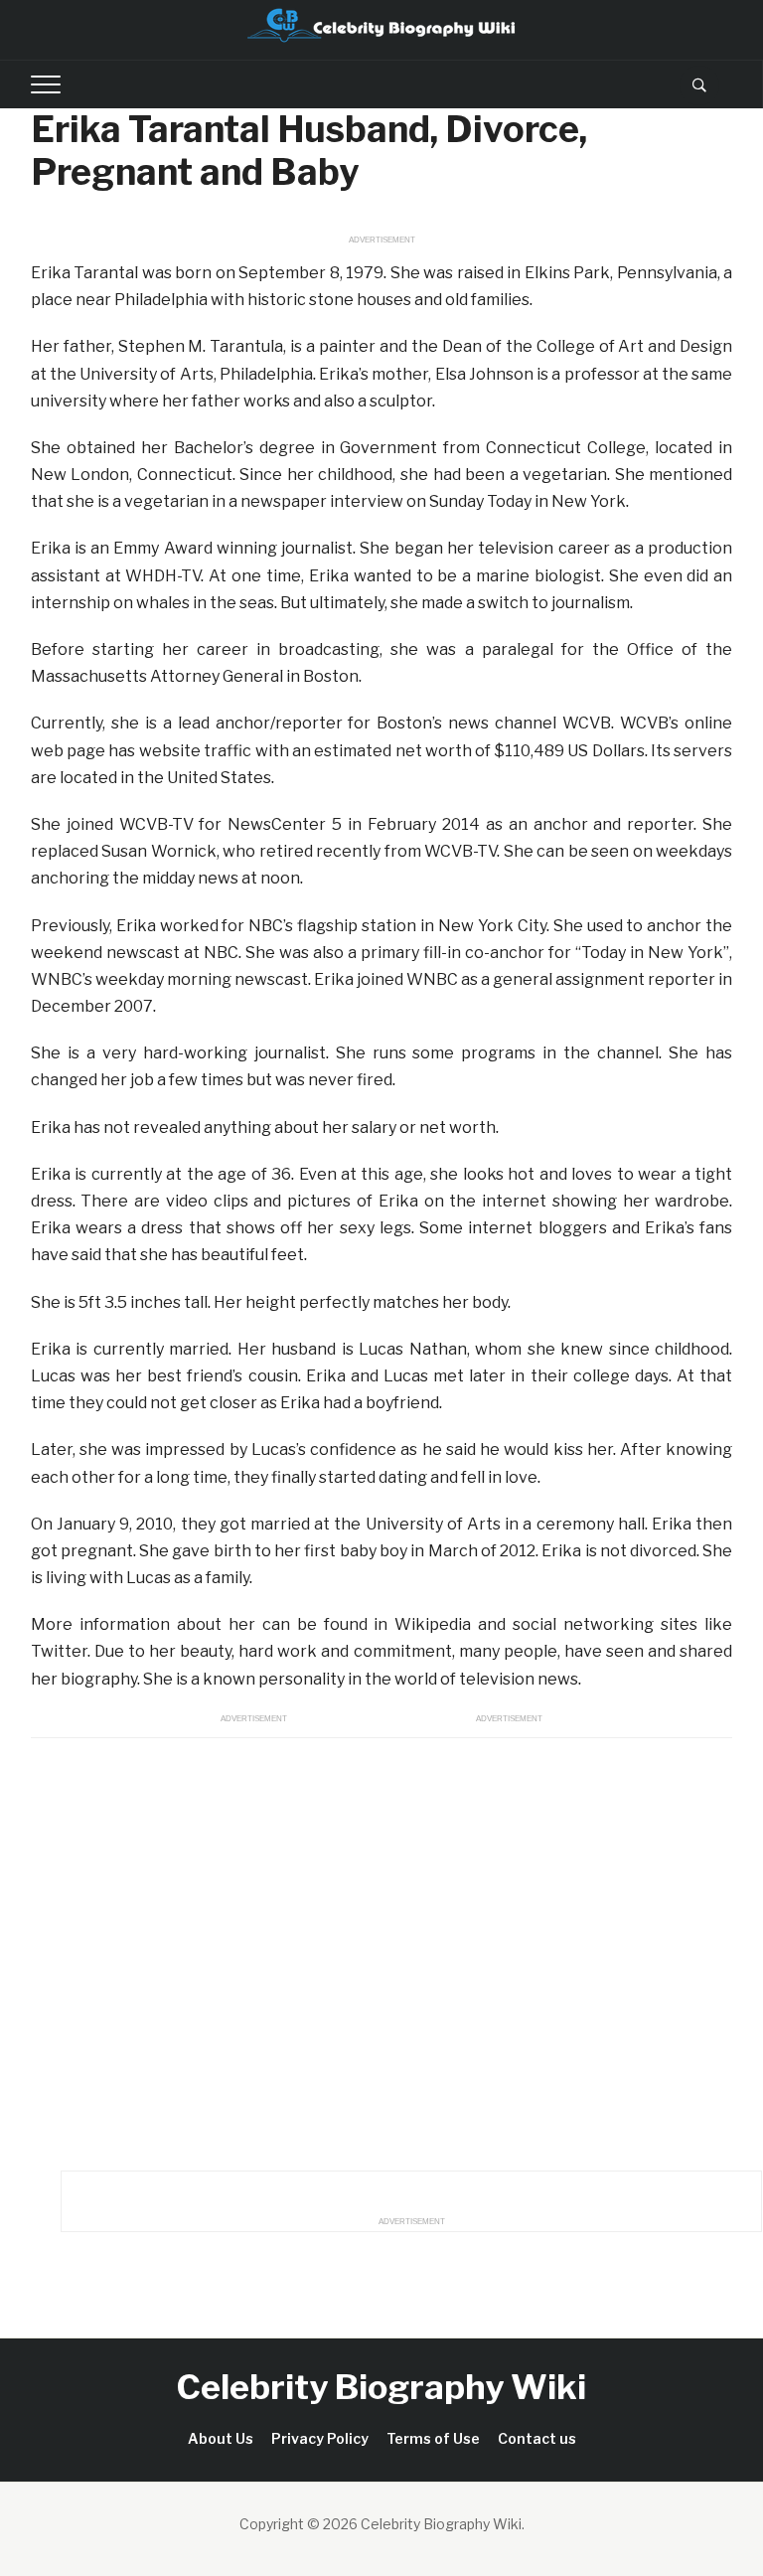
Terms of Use (433, 2438)
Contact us (537, 2438)
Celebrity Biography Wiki (381, 2387)
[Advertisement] (382, 1949)
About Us (221, 2438)
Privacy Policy (320, 2438)
